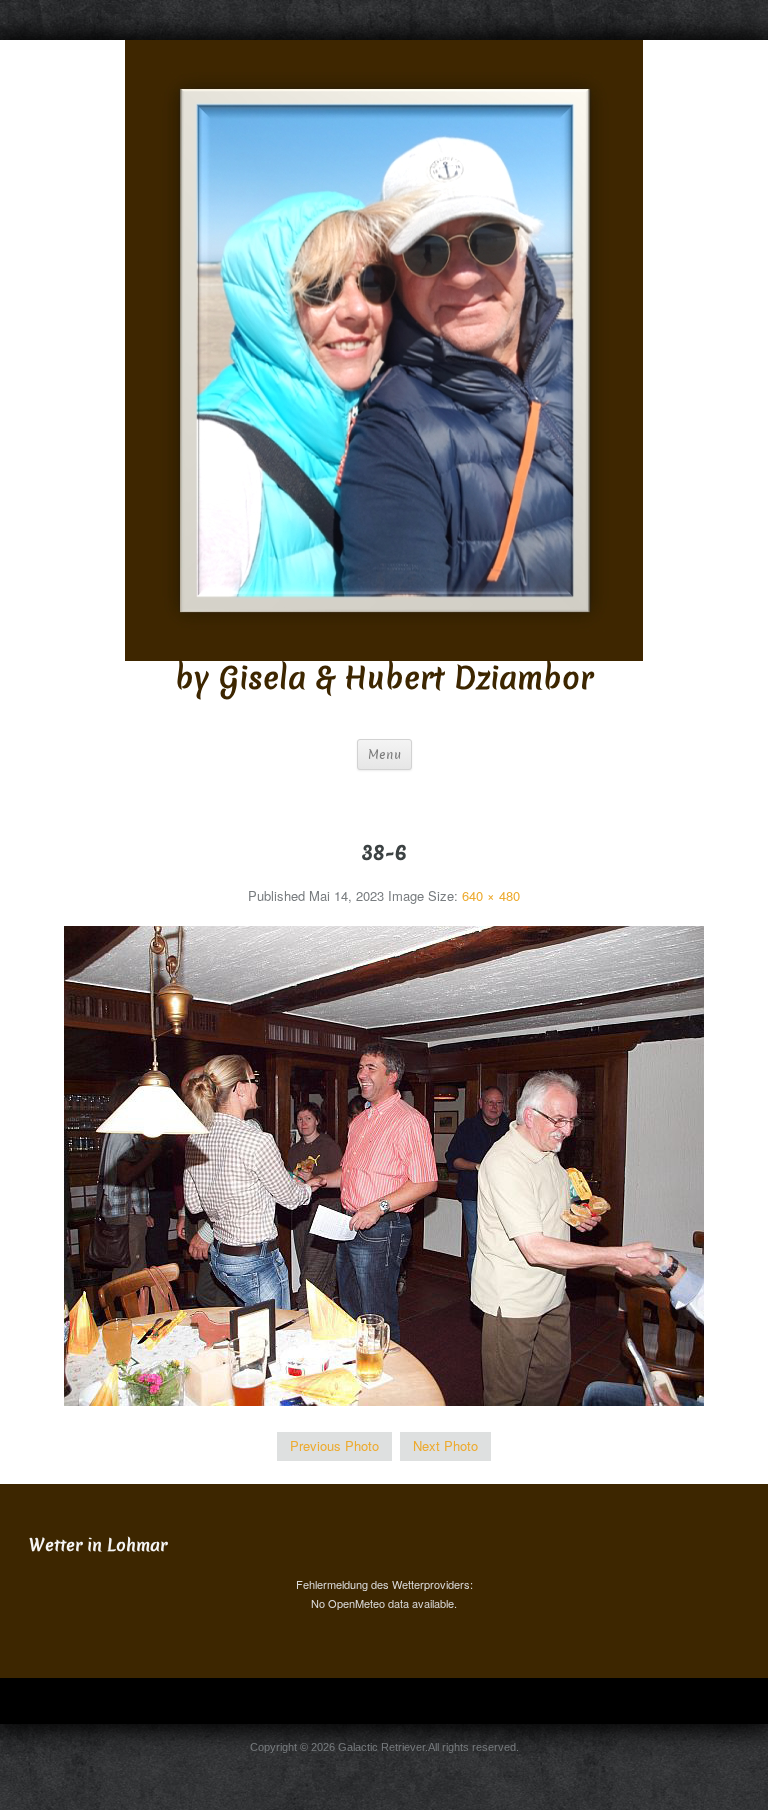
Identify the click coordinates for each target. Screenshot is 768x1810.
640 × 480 (491, 895)
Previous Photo (334, 1445)
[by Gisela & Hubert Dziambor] (384, 348)
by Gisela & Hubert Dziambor (384, 678)
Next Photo (445, 1445)
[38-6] (384, 1164)
